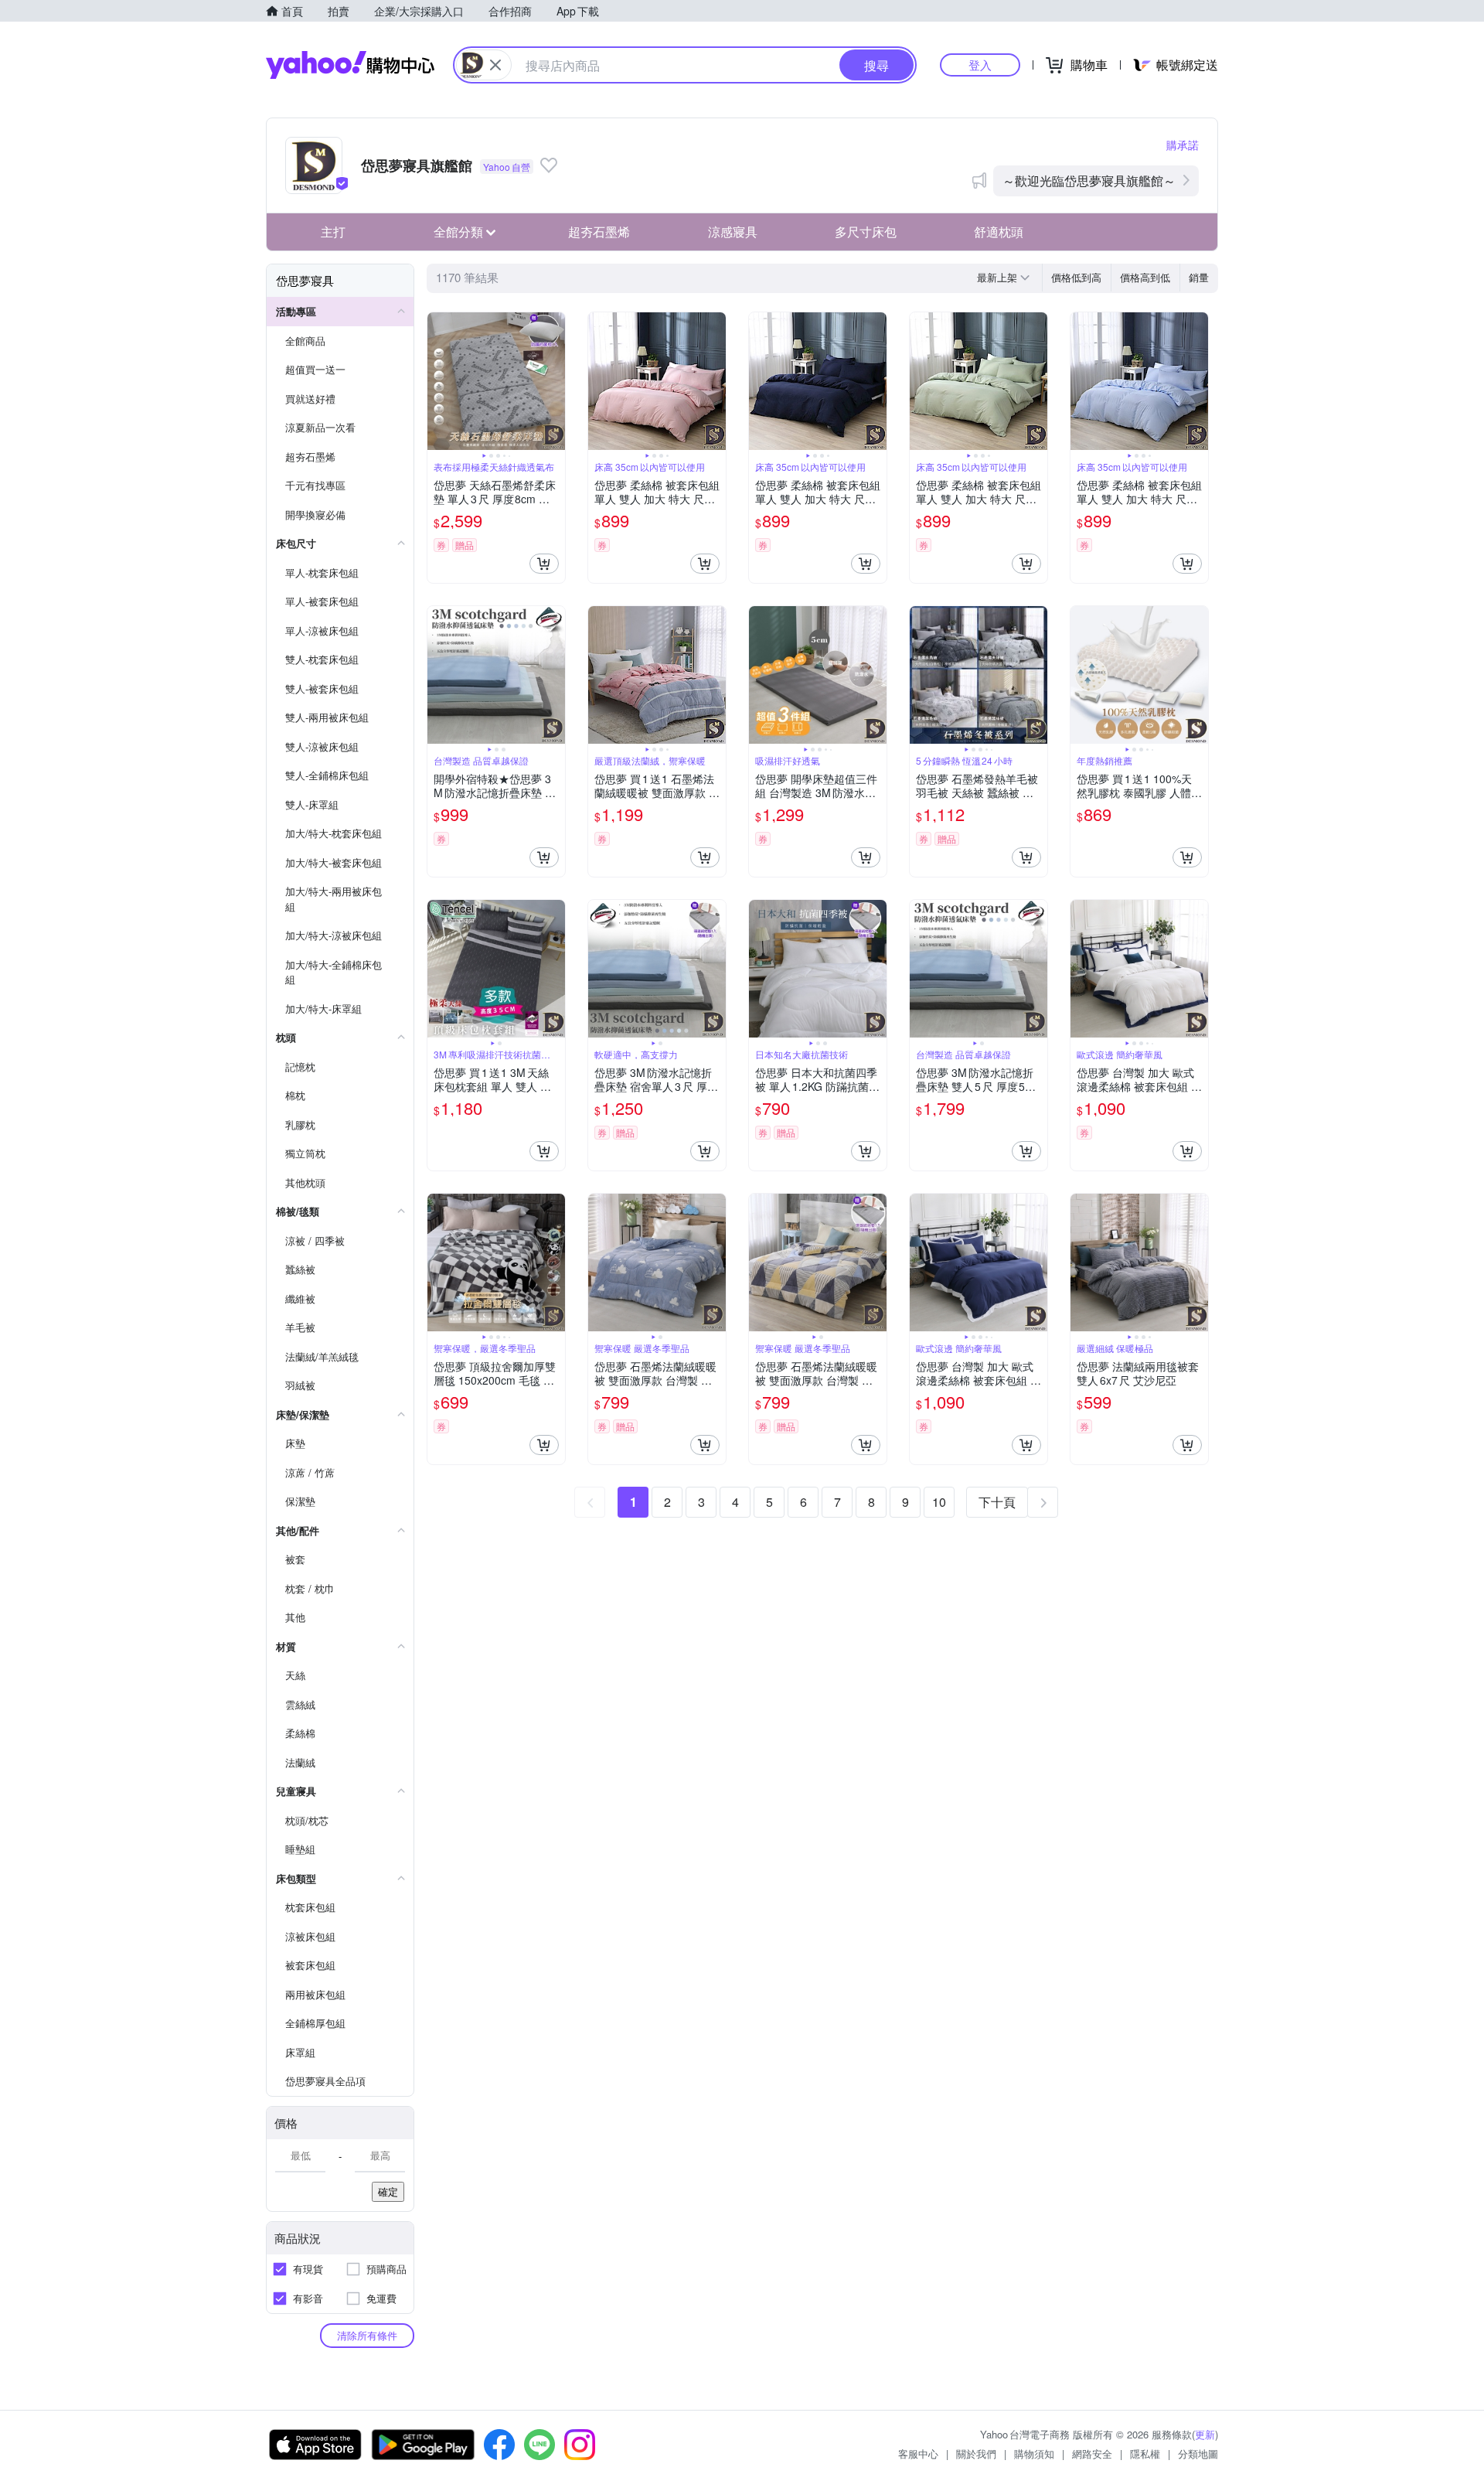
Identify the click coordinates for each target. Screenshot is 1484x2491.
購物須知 (1034, 2454)
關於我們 (976, 2454)
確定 (388, 2191)
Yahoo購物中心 (350, 65)
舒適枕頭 (999, 232)
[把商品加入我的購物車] (544, 564)
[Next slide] (555, 381)
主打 (333, 232)
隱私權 (1145, 2454)
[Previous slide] (437, 381)
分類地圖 (1198, 2454)
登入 (980, 65)
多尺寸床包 (866, 232)
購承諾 (1183, 145)
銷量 (1199, 277)
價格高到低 (1145, 277)
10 (939, 1502)
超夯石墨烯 (599, 232)
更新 (1205, 2434)
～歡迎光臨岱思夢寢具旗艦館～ (1089, 181)
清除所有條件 (367, 2335)
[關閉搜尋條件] (495, 65)
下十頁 (997, 1502)
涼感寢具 (733, 232)
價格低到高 (1076, 277)
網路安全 (1092, 2454)
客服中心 (918, 2454)
